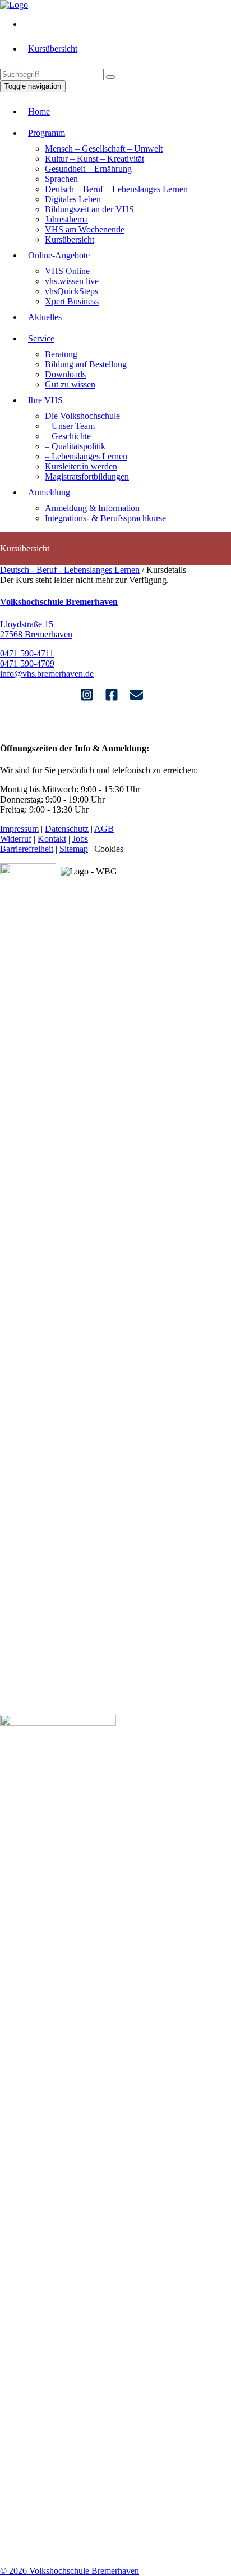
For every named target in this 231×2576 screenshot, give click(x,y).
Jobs (80, 839)
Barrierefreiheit (27, 849)
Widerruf (16, 839)
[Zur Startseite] (14, 5)
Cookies (109, 849)
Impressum (19, 829)
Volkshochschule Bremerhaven (59, 602)
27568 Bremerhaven (36, 634)
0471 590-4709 (27, 664)
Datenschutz (67, 829)
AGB (104, 829)
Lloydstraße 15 (27, 624)
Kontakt (52, 839)
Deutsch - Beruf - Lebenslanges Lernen (70, 570)
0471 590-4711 (27, 653)
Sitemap (74, 849)
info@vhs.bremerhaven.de (47, 674)
